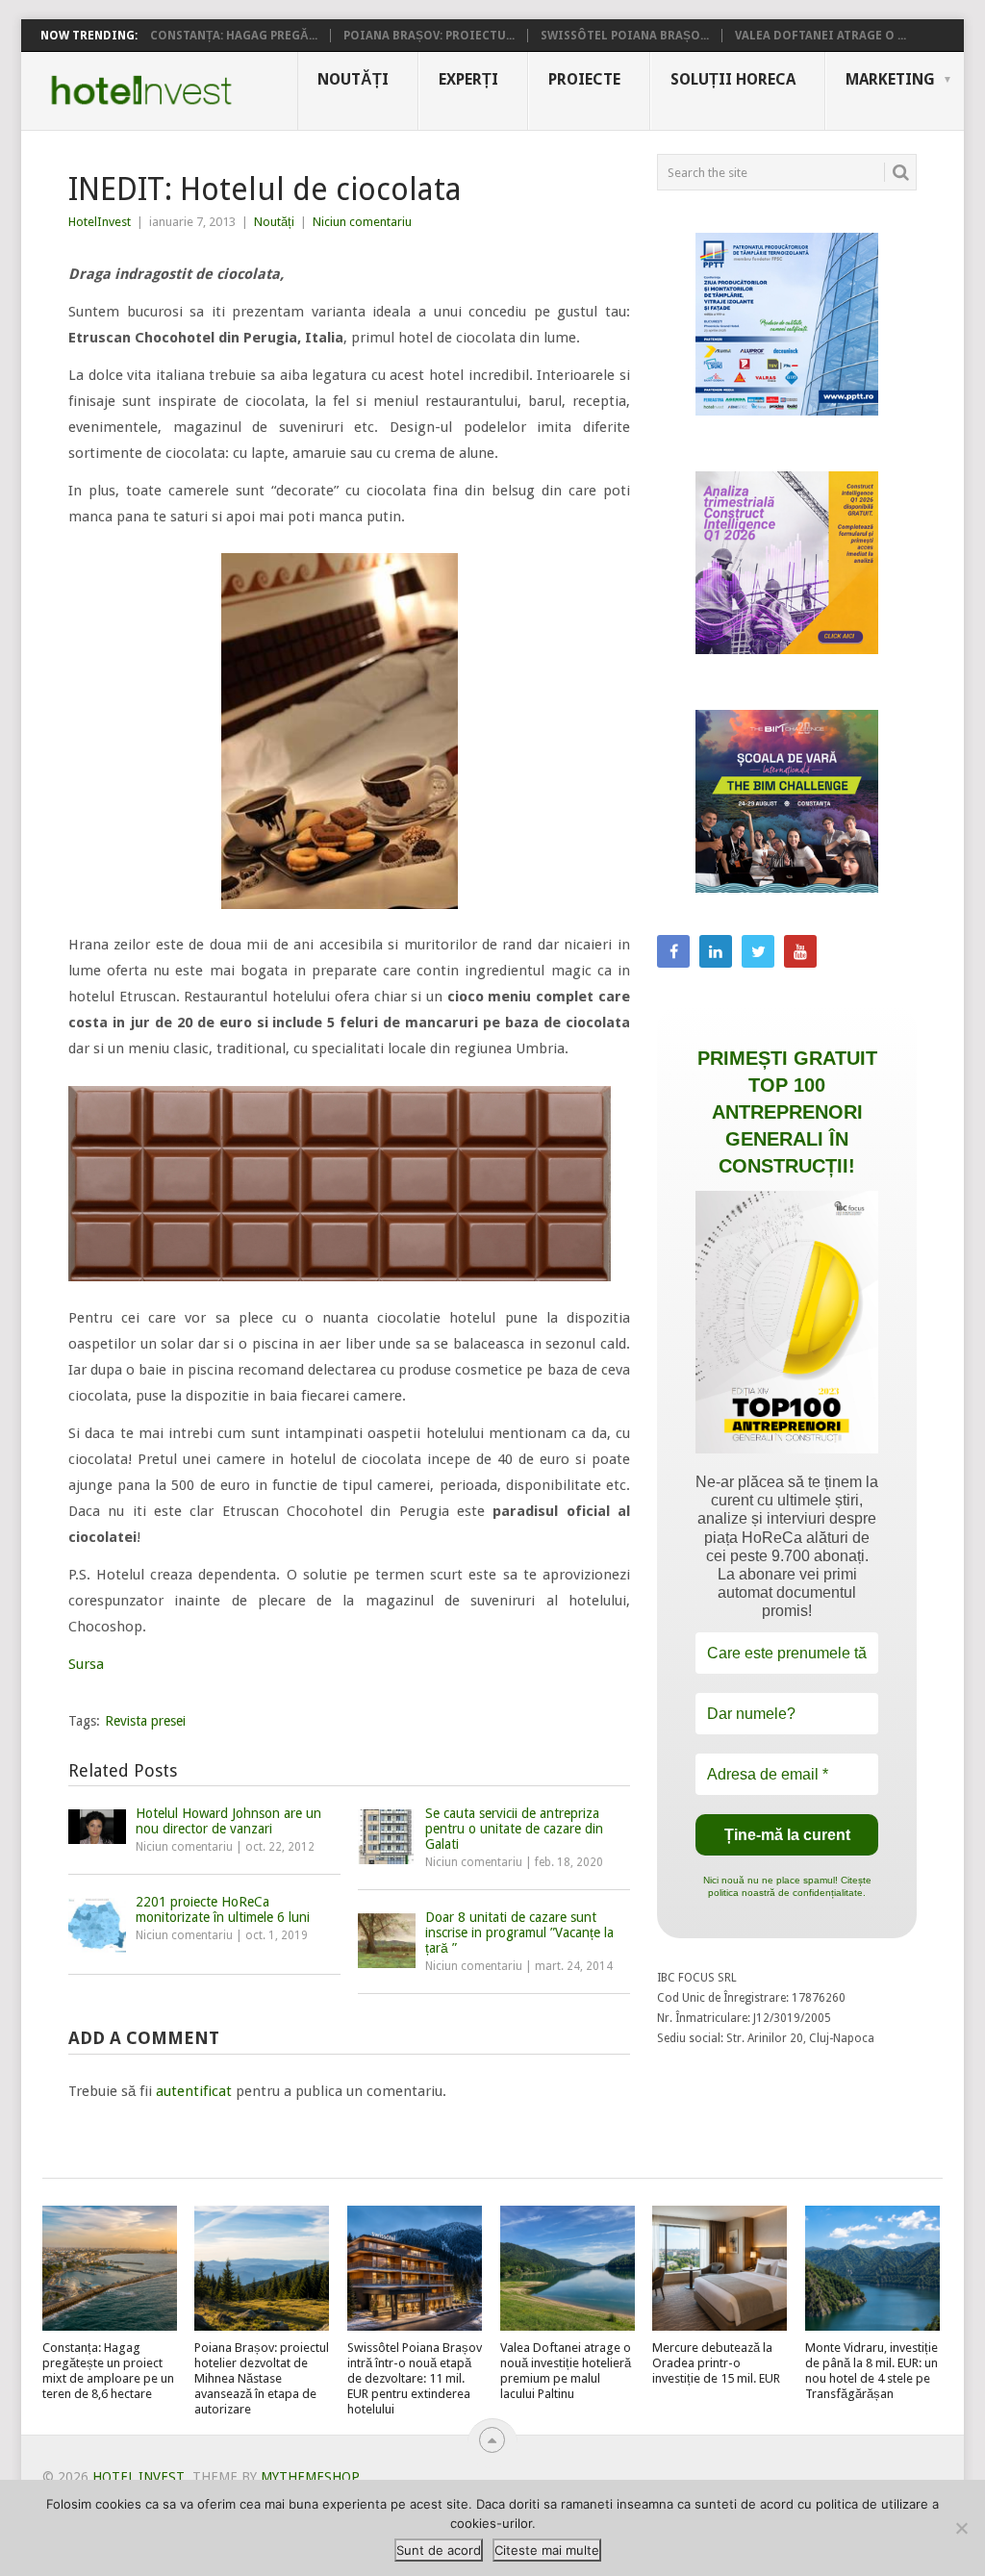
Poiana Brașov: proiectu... (429, 36)
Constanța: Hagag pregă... (234, 36)
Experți (468, 79)
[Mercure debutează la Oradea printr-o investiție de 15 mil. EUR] (720, 2268)
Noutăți (353, 79)
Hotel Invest (141, 90)
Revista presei (145, 1721)
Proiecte (584, 79)
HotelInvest (100, 222)
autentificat (194, 2091)
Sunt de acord (439, 2550)
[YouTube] (800, 951)
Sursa (86, 1664)
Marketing (890, 79)
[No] (961, 2528)
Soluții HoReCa (733, 79)
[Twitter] (758, 951)
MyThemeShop (310, 2477)
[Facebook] (673, 951)
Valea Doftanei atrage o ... (821, 36)
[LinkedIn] (716, 951)
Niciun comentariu (362, 222)
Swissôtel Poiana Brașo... (625, 36)
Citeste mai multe (547, 2550)
